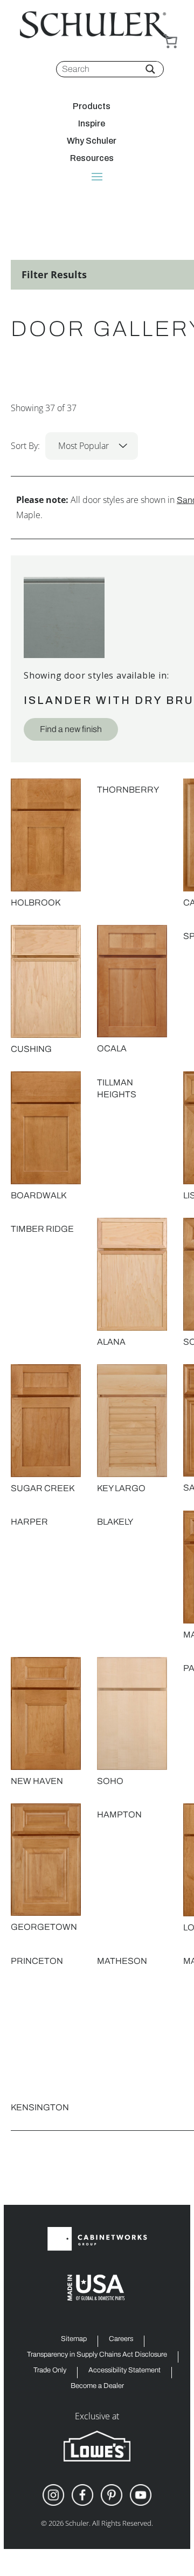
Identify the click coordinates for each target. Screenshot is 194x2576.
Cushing (31, 1049)
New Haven (37, 1781)
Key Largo (121, 1488)
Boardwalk (39, 1195)
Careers (121, 2339)
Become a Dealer (97, 2386)
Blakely (115, 1522)
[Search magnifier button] (150, 69)
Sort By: (60, 446)
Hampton (119, 1814)
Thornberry (128, 790)
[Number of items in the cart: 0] (170, 41)
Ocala (112, 1048)
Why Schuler (92, 141)
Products (92, 106)
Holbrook (36, 903)
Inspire (92, 124)
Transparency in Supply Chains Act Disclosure (97, 2355)
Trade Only (50, 2370)
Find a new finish (71, 729)
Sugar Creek (43, 1488)
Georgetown (44, 1927)
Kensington (40, 2107)
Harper (29, 1522)
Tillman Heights (117, 1088)
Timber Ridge (42, 1229)
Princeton (37, 1961)
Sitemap (74, 2339)
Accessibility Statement (124, 2370)
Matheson (122, 1961)
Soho (110, 1781)
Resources (92, 158)
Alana (111, 1342)
